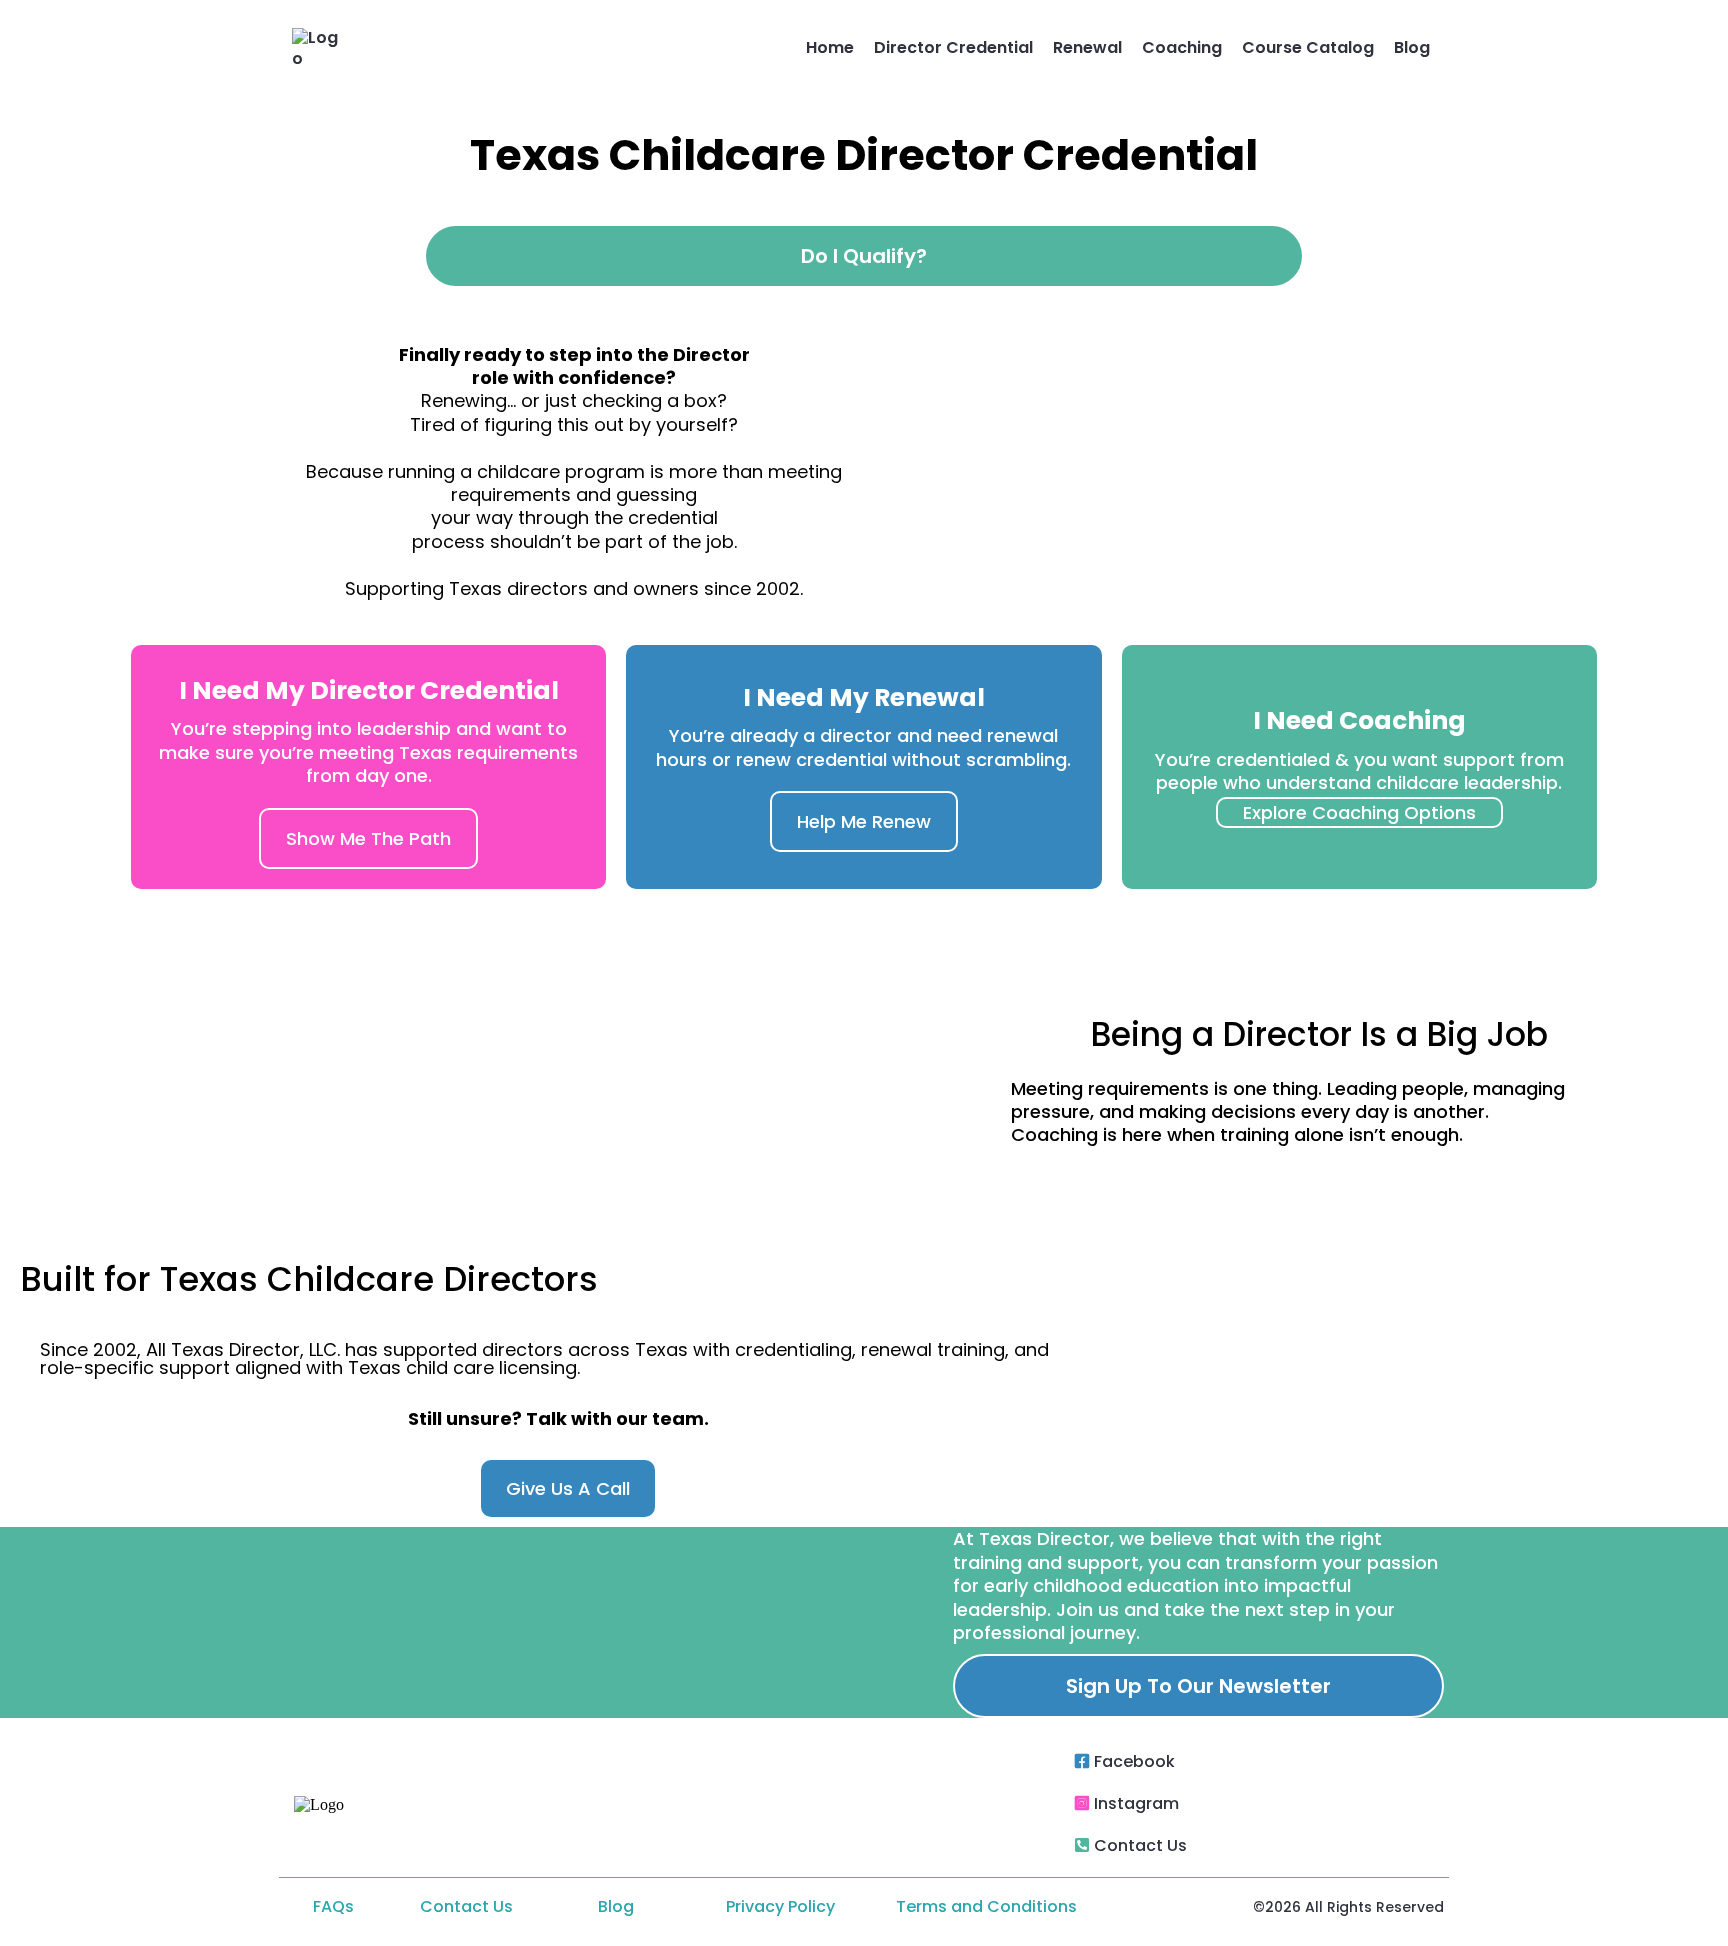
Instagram (1136, 1803)
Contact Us (1140, 1845)
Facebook (1134, 1761)
